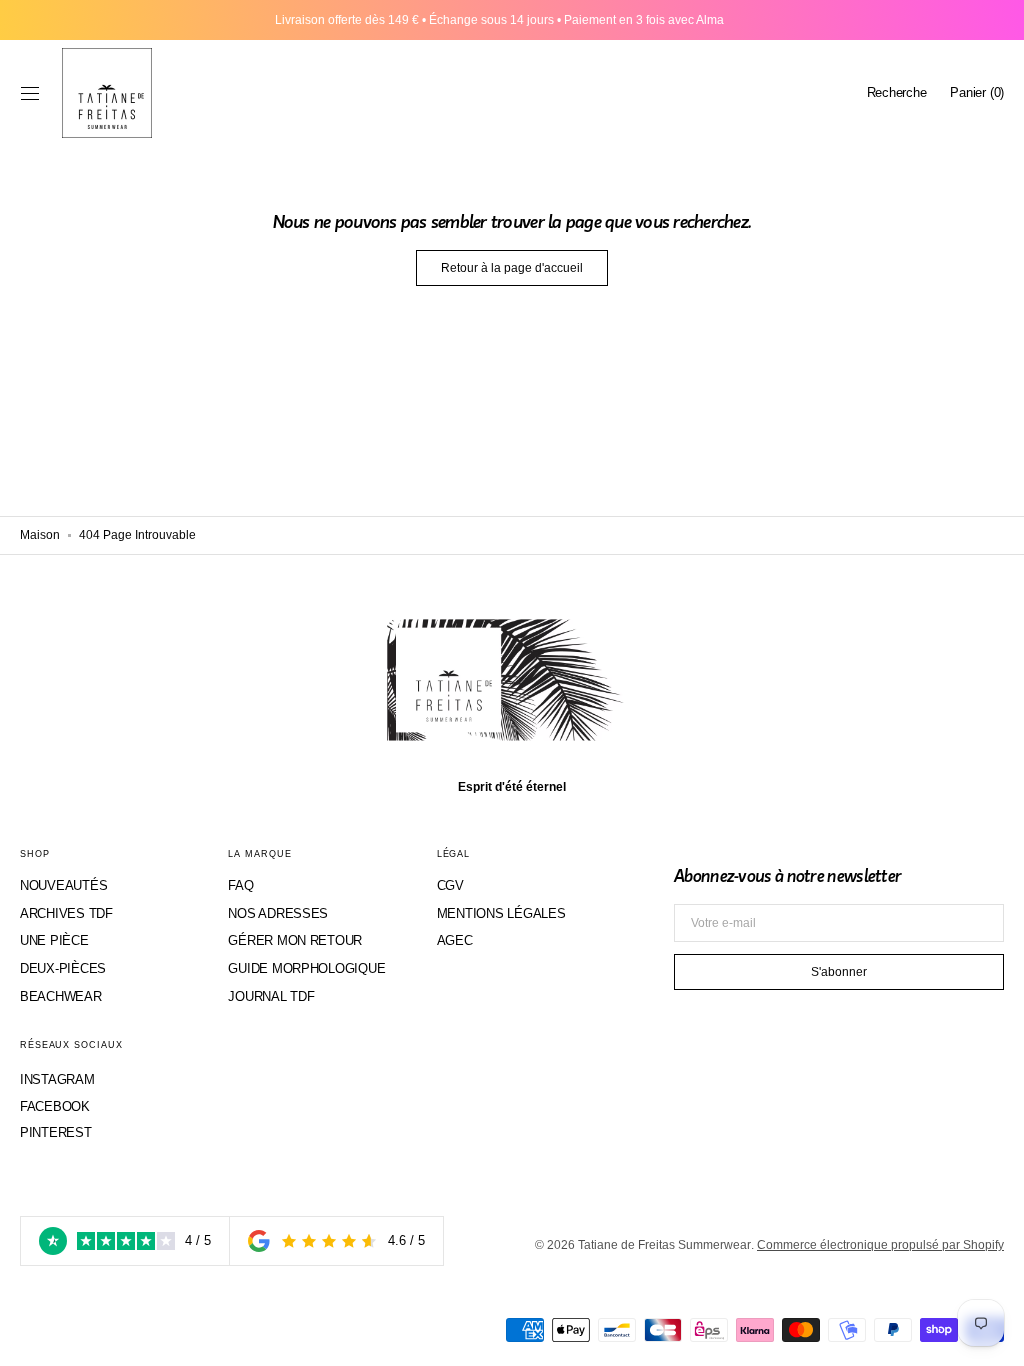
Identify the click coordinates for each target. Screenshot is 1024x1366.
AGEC (455, 940)
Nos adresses (278, 913)
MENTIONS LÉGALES (501, 913)
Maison (40, 535)
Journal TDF (271, 996)
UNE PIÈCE (54, 940)
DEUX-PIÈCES (63, 968)
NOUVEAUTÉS (63, 885)
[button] (30, 93)
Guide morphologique (306, 968)
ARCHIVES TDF (66, 913)
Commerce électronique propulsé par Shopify (880, 1245)
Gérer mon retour (295, 940)
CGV (450, 885)
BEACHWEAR (61, 996)
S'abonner (839, 972)
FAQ (240, 885)
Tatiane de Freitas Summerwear (664, 1245)
